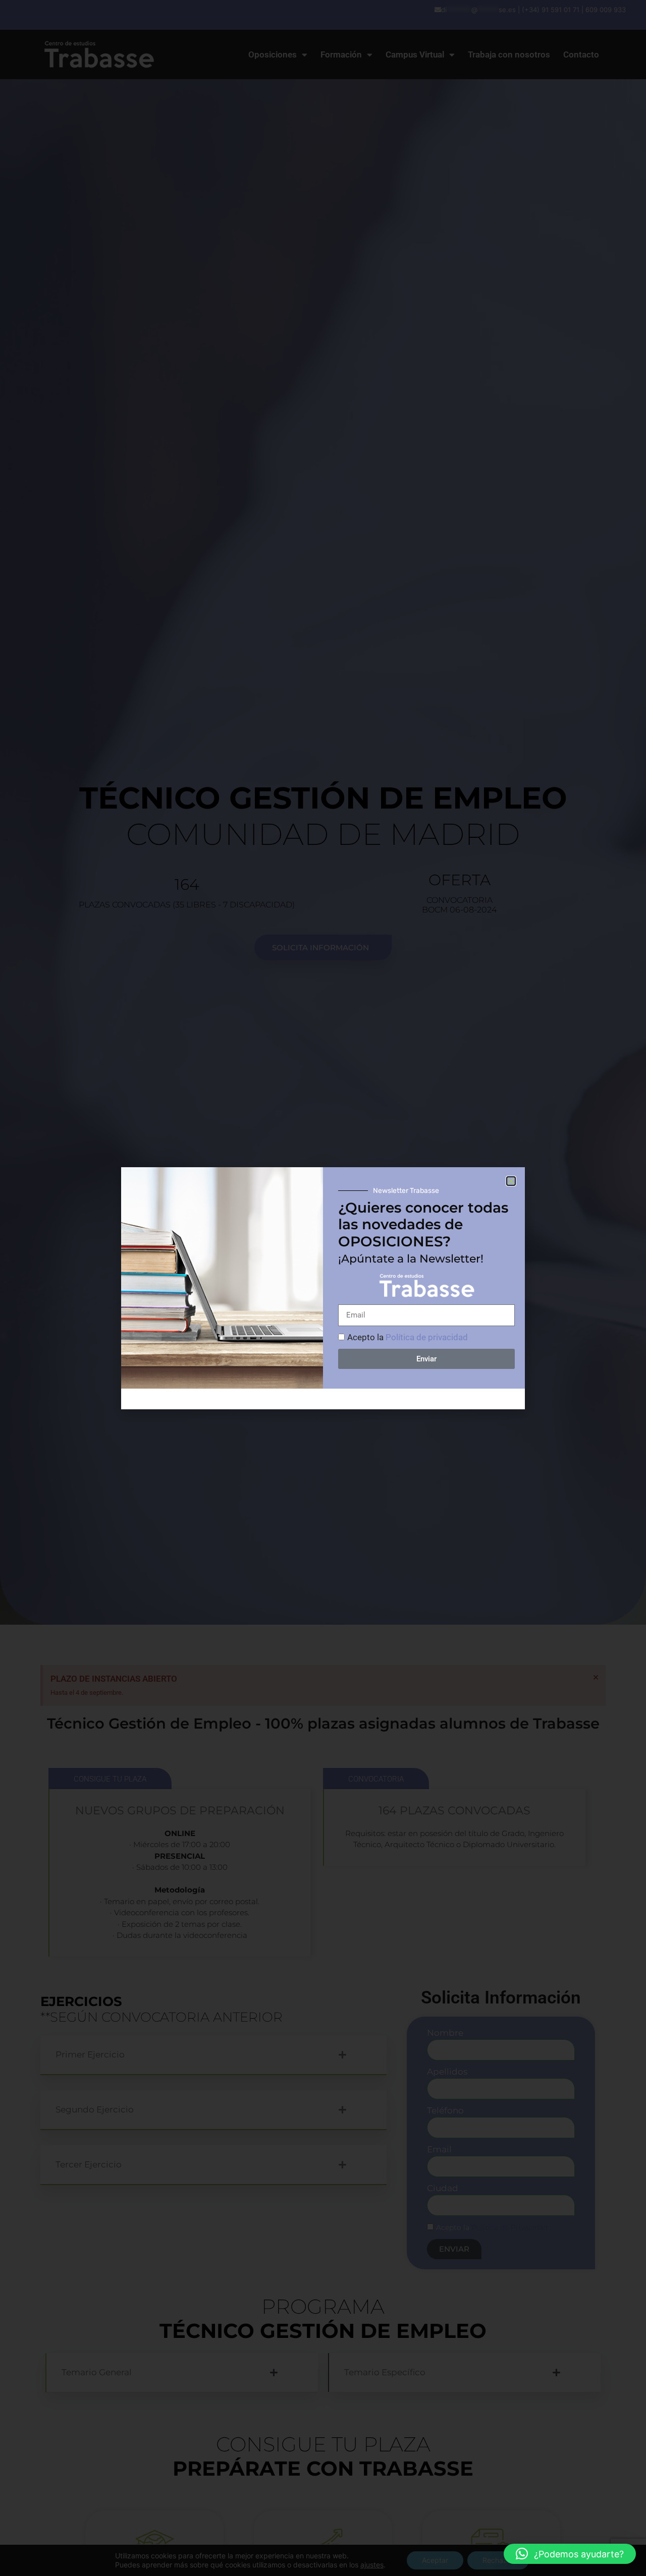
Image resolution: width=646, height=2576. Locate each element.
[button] (570, 2554)
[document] (323, 1288)
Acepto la (408, 1337)
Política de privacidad (427, 1337)
